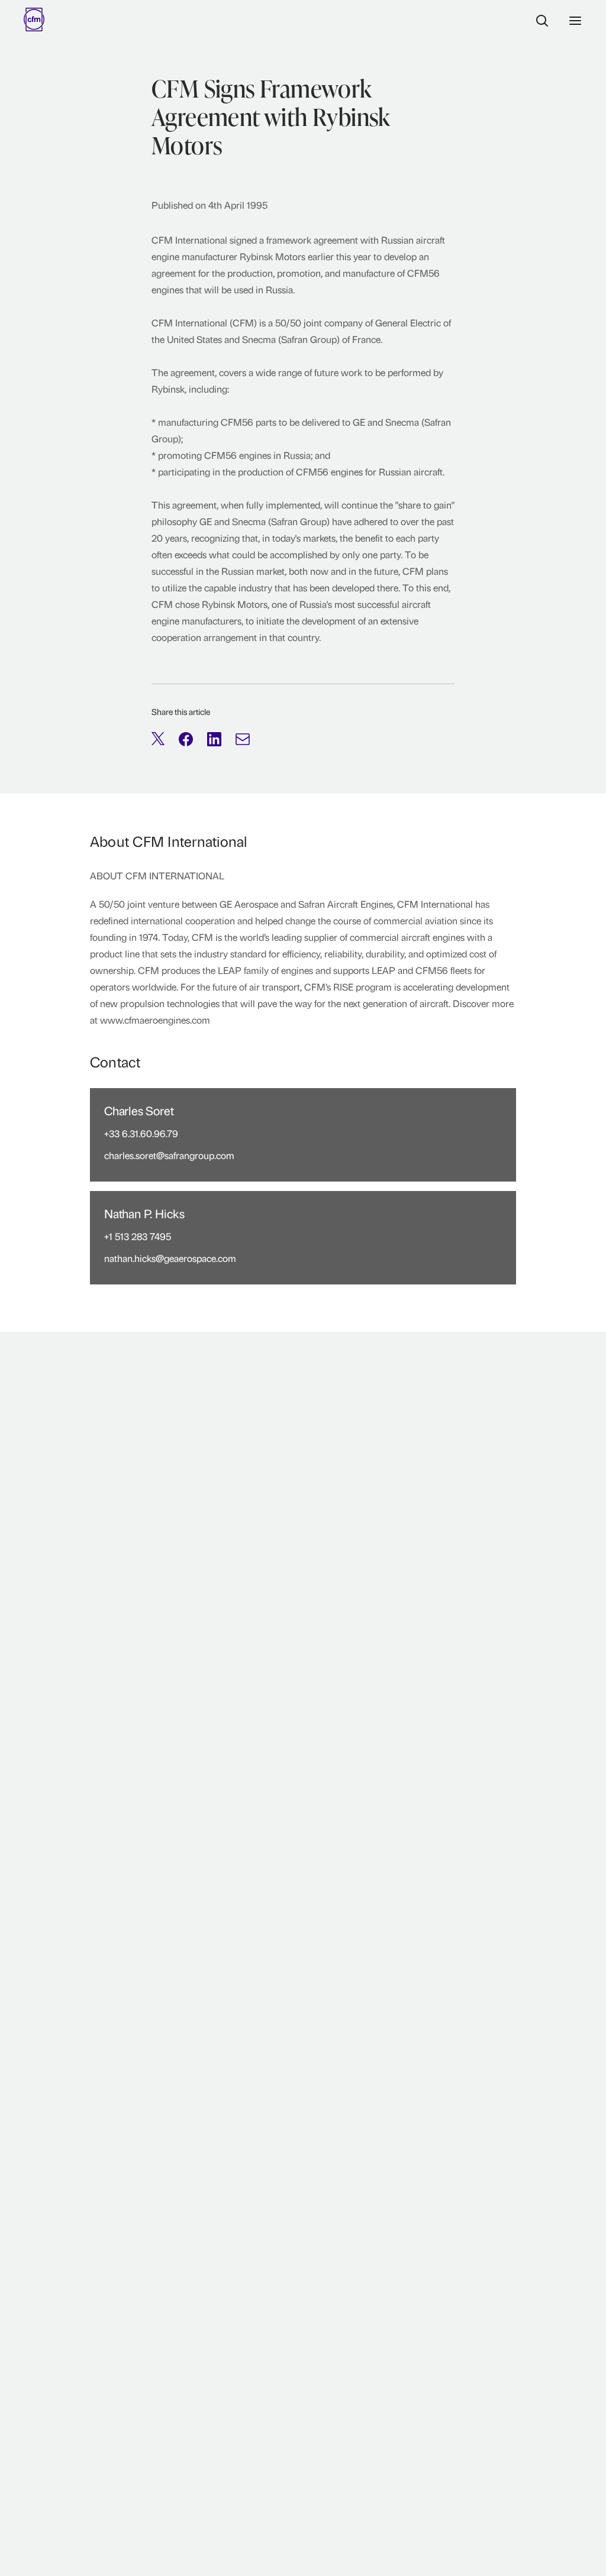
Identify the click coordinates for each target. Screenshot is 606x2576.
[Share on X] (158, 739)
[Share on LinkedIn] (214, 739)
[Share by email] (243, 739)
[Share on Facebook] (186, 739)
